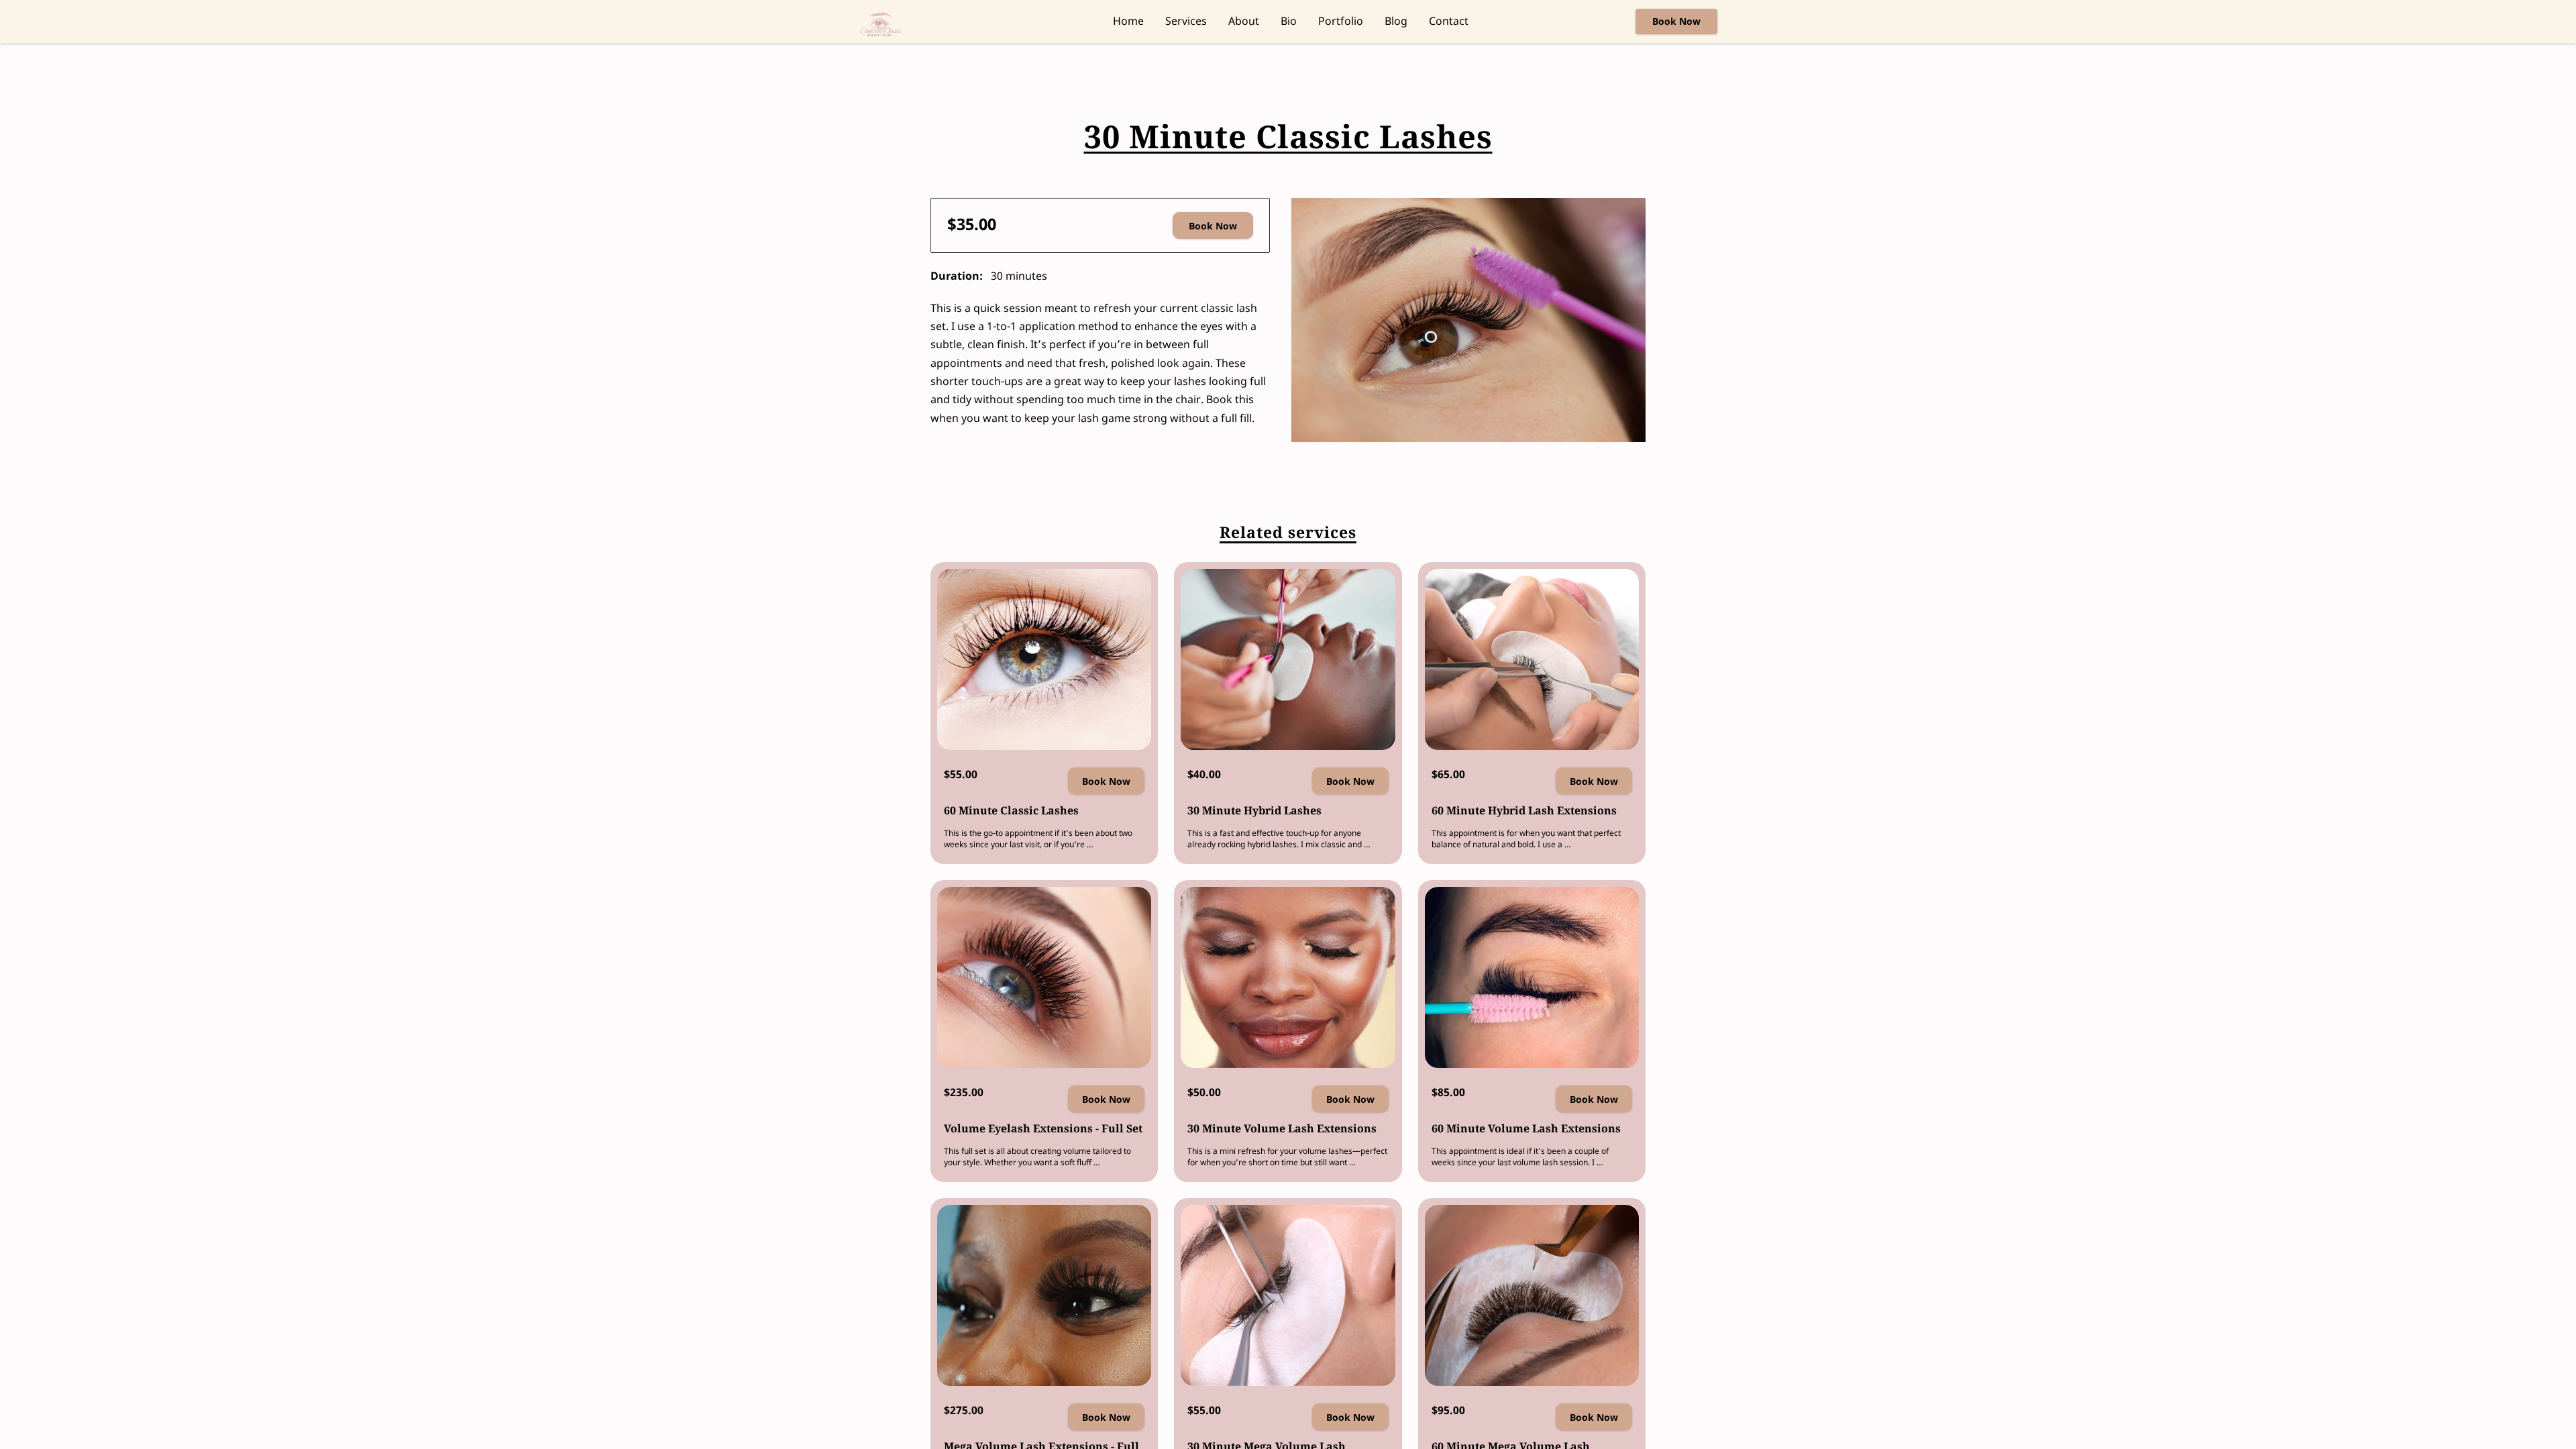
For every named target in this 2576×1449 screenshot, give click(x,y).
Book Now (1213, 226)
